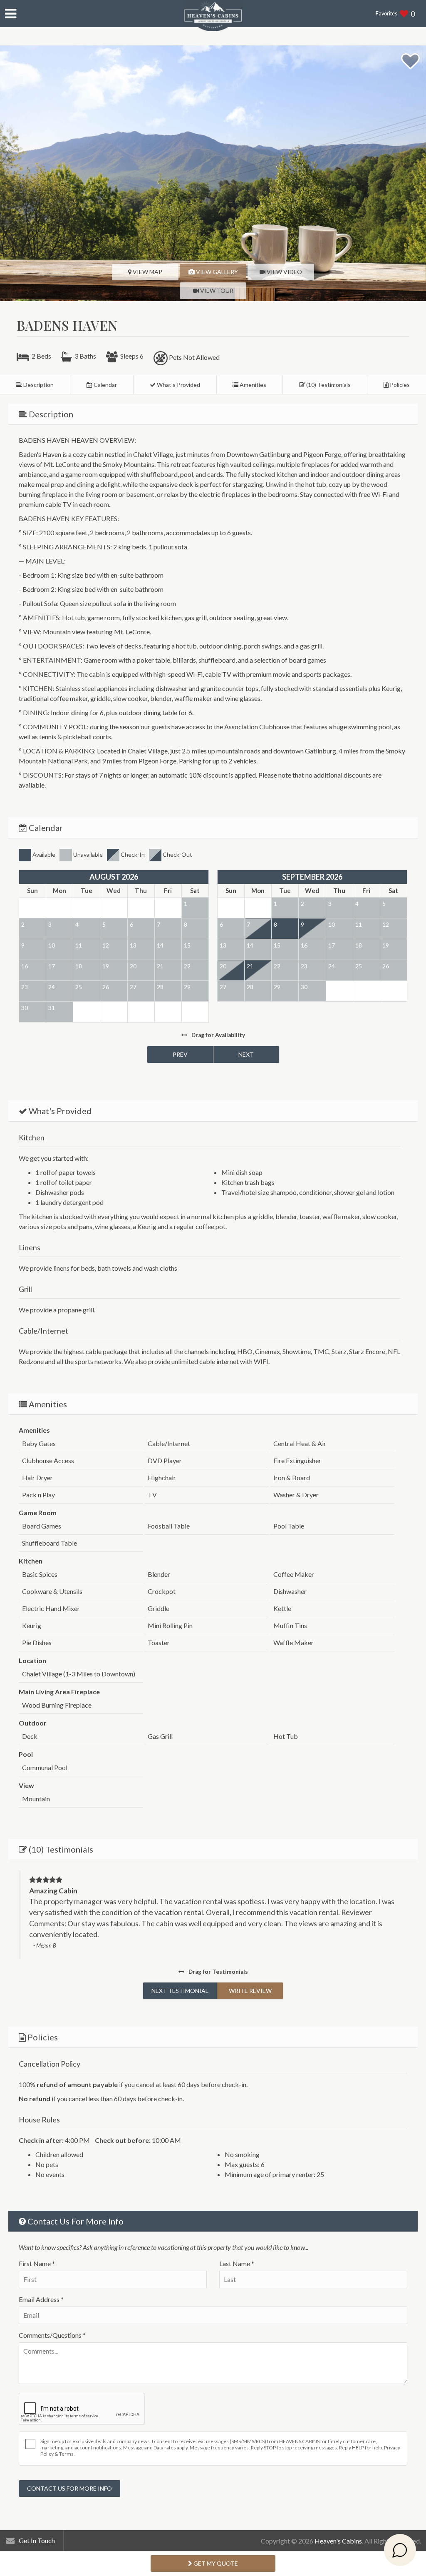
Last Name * (237, 2263)
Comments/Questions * (52, 2335)
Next (246, 1054)
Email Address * (41, 2299)
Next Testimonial (180, 1991)
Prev (180, 1054)
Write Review (250, 1991)
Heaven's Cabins (338, 2541)
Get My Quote (215, 2563)
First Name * (37, 2263)
